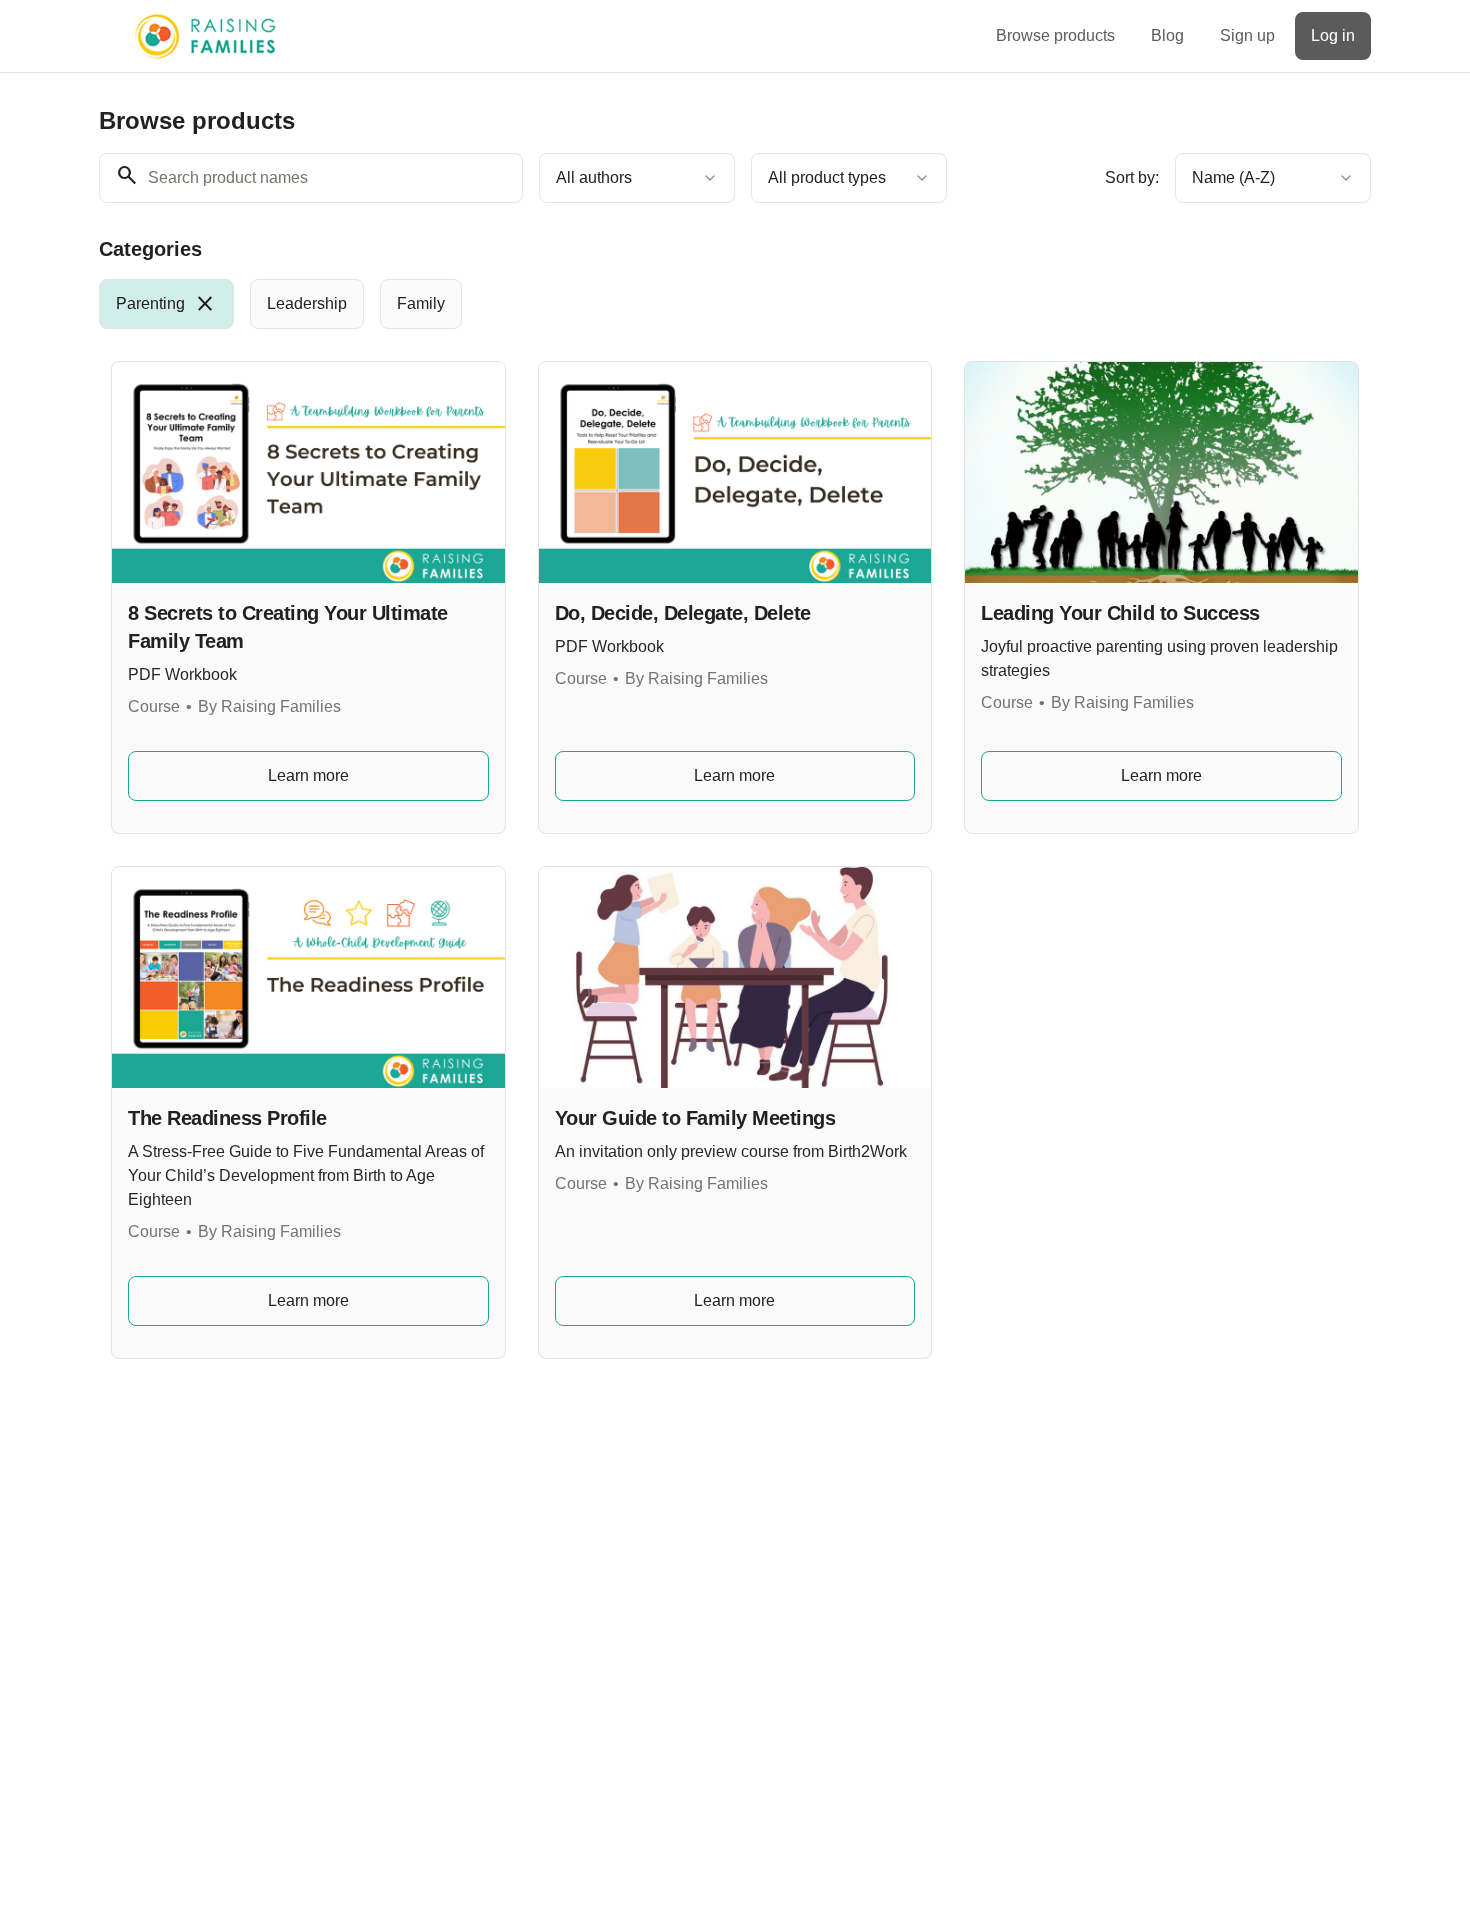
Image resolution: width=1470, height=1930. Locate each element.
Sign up (1247, 35)
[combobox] (637, 178)
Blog (1167, 35)
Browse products (1055, 35)
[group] (653, 304)
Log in (1333, 35)
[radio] (166, 304)
